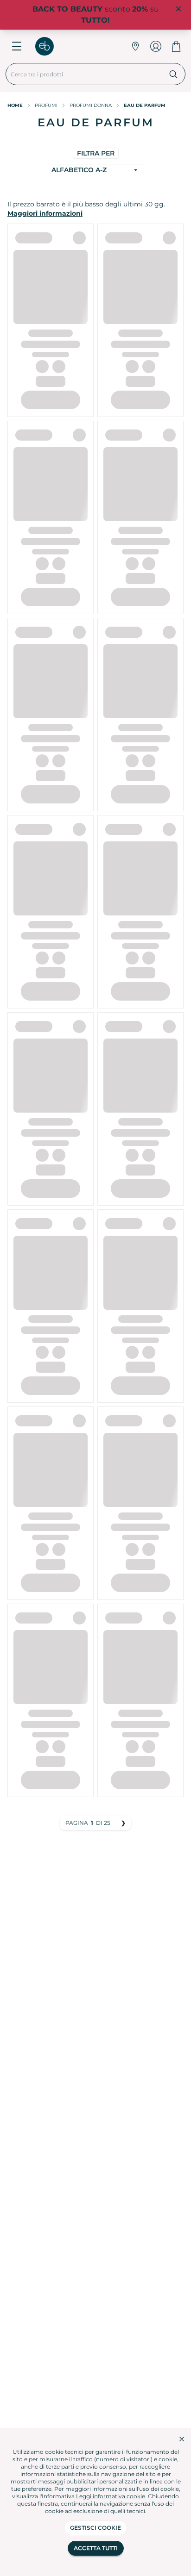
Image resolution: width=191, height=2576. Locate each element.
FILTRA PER (96, 153)
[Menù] (17, 46)
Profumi (46, 105)
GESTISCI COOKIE (95, 2528)
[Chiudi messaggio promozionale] (178, 9)
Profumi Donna (91, 105)
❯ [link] (123, 1823)
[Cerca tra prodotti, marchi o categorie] (174, 74)
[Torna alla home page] (49, 46)
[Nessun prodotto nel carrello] (176, 46)
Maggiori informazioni (45, 213)
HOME (15, 105)
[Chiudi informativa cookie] (182, 2439)
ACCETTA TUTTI (96, 2548)
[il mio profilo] (156, 46)
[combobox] (84, 74)
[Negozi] (135, 46)
